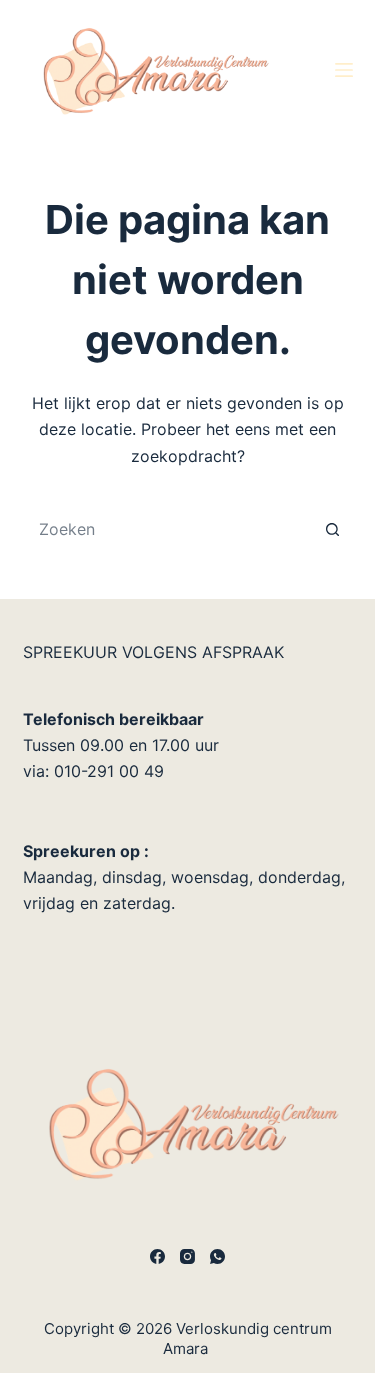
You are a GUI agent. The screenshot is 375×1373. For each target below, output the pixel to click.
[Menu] (344, 70)
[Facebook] (157, 1256)
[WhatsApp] (217, 1256)
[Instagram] (187, 1256)
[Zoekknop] (333, 529)
